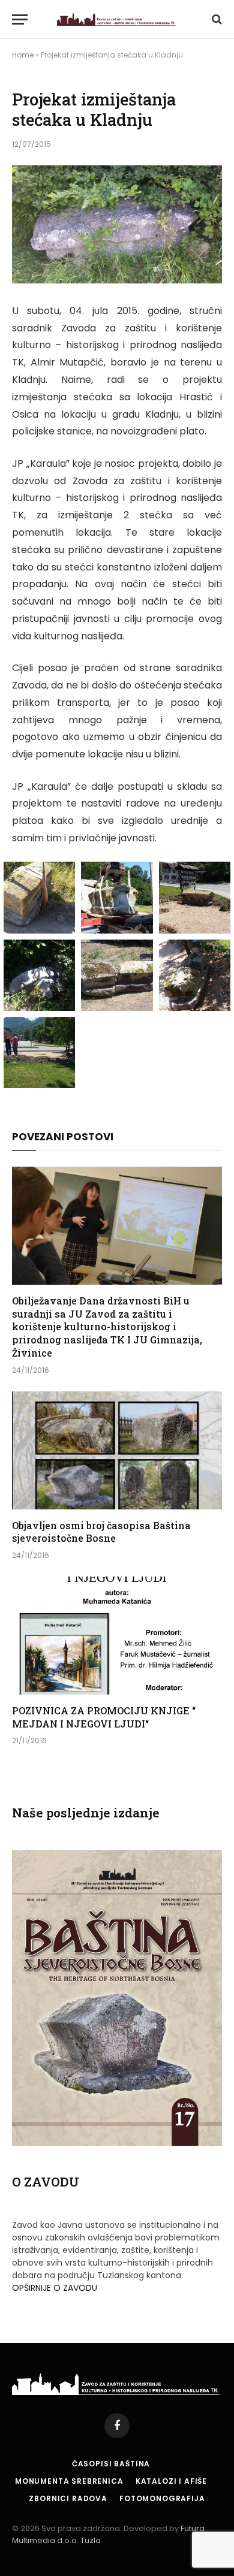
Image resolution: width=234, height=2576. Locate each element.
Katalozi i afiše (171, 2481)
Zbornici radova (68, 2498)
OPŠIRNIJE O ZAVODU (55, 2288)
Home (23, 55)
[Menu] (20, 19)
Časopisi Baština (111, 2464)
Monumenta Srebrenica (69, 2481)
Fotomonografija (162, 2498)
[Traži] (216, 19)
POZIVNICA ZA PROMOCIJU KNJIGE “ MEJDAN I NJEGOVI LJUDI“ (104, 1717)
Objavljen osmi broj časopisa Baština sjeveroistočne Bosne (101, 1532)
